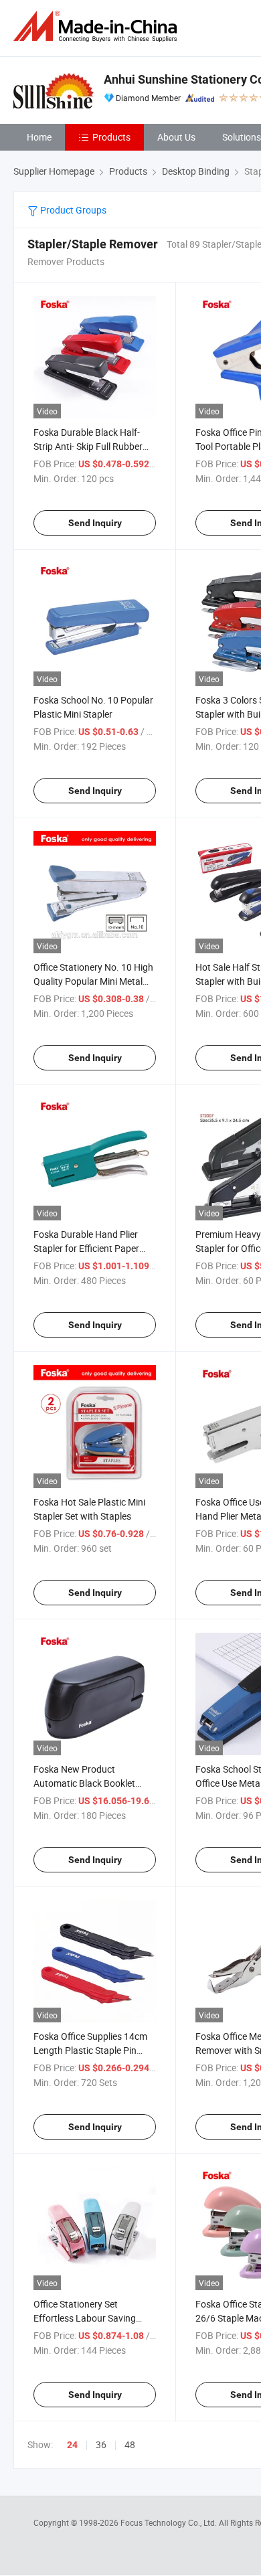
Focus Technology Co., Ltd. (170, 2522)
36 (101, 2444)
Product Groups (72, 210)
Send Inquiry (95, 523)
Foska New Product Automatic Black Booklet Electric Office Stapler (84, 1783)
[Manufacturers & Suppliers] (98, 26)
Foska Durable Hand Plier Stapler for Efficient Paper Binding (86, 1248)
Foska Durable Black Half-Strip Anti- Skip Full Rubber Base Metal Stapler (88, 446)
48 (130, 2444)
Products (111, 137)
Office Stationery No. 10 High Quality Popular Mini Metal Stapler (93, 981)
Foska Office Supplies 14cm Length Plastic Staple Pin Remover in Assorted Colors (91, 2050)
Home (39, 137)
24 (72, 2445)
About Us (176, 137)
